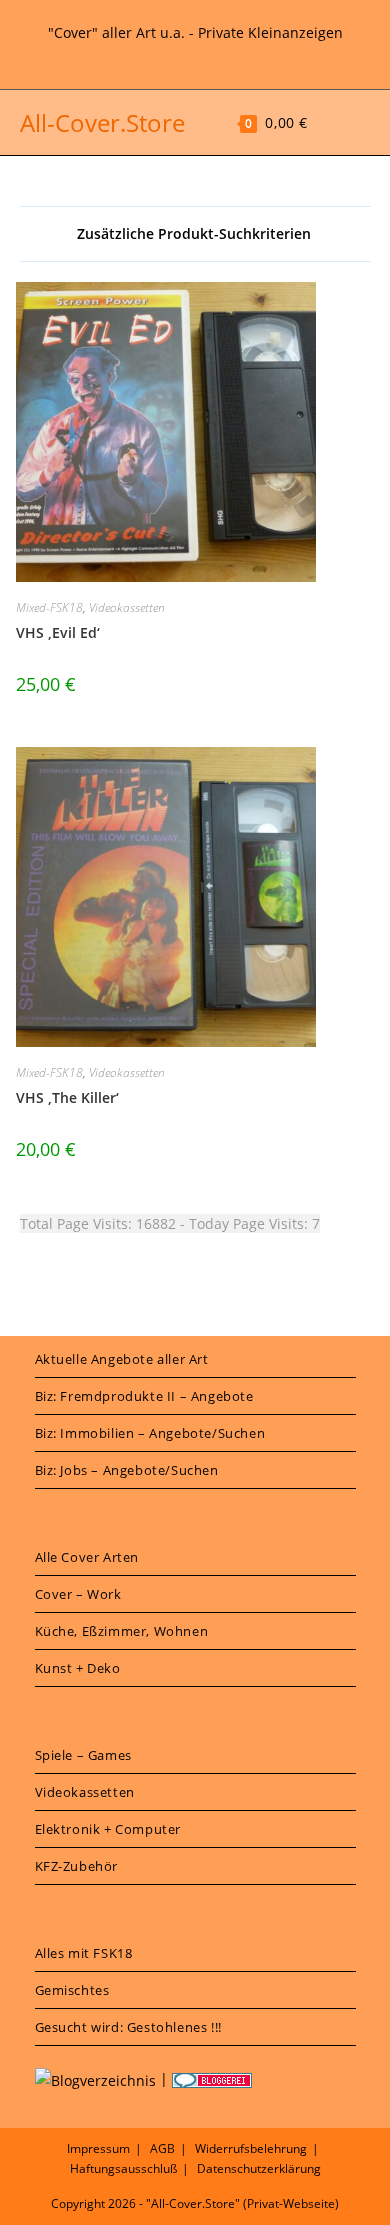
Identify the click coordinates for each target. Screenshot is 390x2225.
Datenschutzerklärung (259, 2168)
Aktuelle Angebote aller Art (122, 1359)
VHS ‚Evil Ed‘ (58, 632)
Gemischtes (72, 1990)
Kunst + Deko (78, 1668)
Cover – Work (78, 1594)
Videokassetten (127, 607)
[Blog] (95, 2078)
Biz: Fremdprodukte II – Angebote (144, 1396)
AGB (162, 2148)
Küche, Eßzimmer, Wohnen (122, 1631)
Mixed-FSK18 (49, 607)
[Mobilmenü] (328, 122)
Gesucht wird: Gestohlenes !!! (128, 2027)
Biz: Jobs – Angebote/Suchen (127, 1470)
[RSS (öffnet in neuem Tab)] (198, 54)
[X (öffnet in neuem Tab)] (172, 54)
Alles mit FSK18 (84, 1953)
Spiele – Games (83, 1755)
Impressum (98, 2148)
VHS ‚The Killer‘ (67, 1097)
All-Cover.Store (102, 122)
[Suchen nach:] (357, 122)
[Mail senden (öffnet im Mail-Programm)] (221, 54)
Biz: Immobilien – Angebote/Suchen (150, 1433)
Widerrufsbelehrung (251, 2148)
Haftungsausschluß (123, 2168)
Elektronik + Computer (108, 1829)
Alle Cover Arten (87, 1557)
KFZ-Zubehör (77, 1866)
